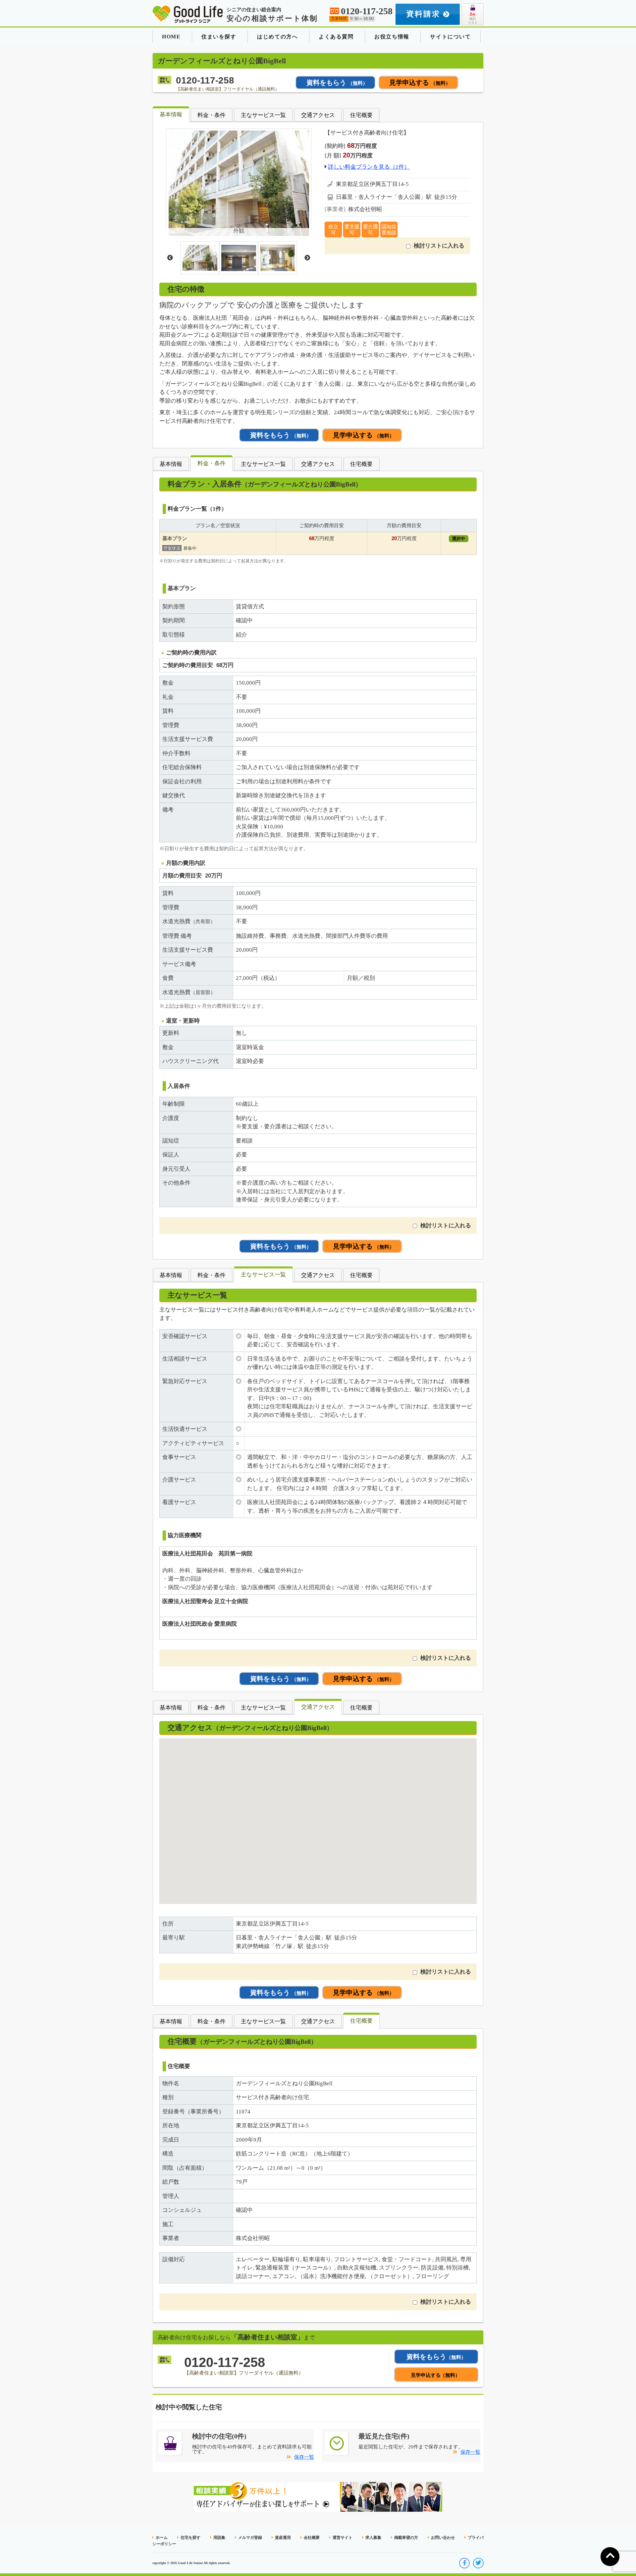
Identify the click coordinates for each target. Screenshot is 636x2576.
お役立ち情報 (392, 37)
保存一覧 (304, 2457)
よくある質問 (336, 37)
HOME (171, 37)
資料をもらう (337, 83)
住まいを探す (219, 37)
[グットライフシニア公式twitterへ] (478, 2563)
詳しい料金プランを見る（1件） (369, 167)
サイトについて (450, 37)
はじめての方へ (277, 37)
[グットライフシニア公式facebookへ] (464, 2563)
